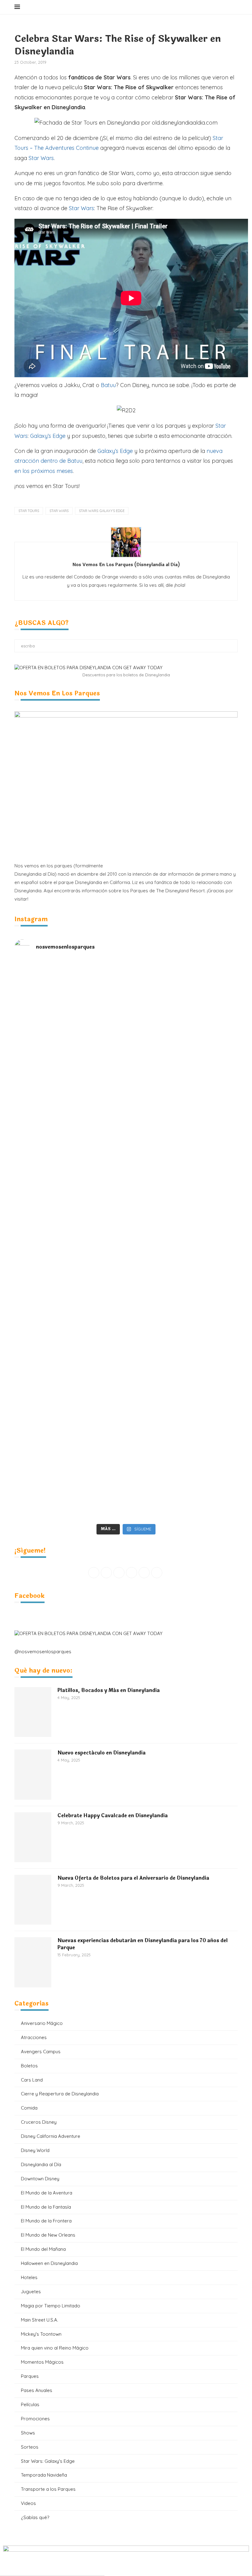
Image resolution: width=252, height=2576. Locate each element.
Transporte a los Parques (48, 2489)
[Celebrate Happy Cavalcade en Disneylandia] (33, 1837)
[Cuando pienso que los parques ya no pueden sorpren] (70, 1253)
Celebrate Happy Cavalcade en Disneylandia (113, 1816)
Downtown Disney (40, 2179)
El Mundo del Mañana (43, 2249)
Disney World (35, 2150)
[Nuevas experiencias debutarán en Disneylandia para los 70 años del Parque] (33, 1962)
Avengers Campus (41, 2052)
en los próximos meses (44, 471)
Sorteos (30, 2447)
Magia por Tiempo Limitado (51, 2306)
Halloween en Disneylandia (49, 2263)
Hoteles (29, 2277)
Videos (28, 2503)
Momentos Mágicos (42, 2362)
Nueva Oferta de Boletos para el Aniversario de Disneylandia (133, 1878)
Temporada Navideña (44, 2475)
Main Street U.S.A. (39, 2320)
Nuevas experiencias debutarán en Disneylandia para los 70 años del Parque (143, 1944)
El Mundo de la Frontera (46, 2221)
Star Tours (29, 511)
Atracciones (34, 2037)
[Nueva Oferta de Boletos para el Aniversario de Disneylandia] (33, 1900)
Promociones (35, 2419)
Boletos (29, 2066)
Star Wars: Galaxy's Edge (48, 2461)
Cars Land (32, 2080)
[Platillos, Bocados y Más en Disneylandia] (33, 1712)
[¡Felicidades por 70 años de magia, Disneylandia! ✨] (182, 1012)
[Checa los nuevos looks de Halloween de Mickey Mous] (70, 1481)
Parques (30, 2376)
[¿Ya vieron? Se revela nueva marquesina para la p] (182, 1178)
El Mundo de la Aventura (47, 2193)
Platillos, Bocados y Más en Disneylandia (109, 1690)
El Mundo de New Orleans (48, 2235)
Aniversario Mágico (42, 2023)
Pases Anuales (37, 2390)
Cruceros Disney (39, 2122)
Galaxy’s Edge (48, 436)
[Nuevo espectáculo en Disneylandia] (33, 1774)
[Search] (234, 7)
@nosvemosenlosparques (43, 1652)
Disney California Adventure (51, 2136)
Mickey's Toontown (41, 2334)
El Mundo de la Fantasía (46, 2207)
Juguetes (31, 2292)
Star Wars (41, 158)
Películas (30, 2404)
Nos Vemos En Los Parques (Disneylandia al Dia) (126, 565)
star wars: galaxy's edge (102, 511)
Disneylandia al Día (41, 2164)
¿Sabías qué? (35, 2517)
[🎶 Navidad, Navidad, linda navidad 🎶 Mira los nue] (70, 983)
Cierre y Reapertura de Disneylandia (60, 2094)
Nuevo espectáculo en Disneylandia (102, 1753)
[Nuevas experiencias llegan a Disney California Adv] (182, 1477)
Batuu (108, 385)
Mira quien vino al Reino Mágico (55, 2348)
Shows (28, 2433)
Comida (29, 2108)
